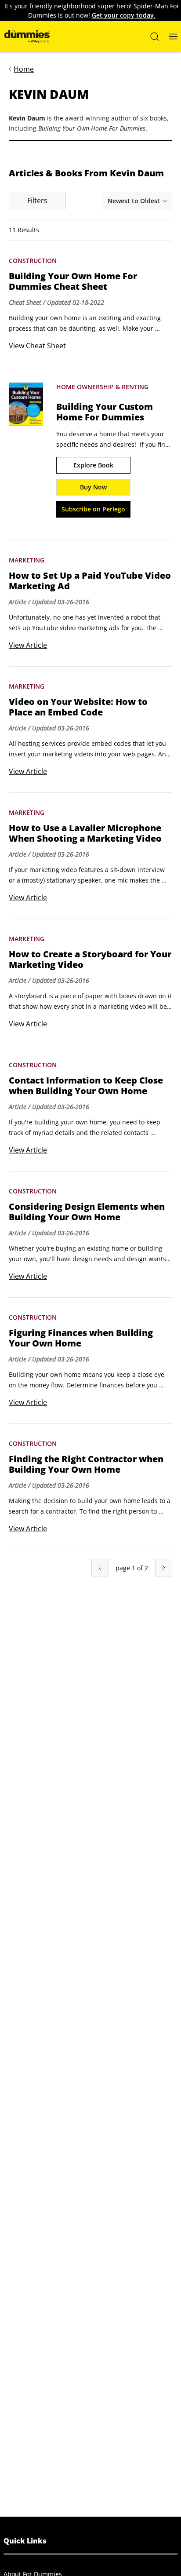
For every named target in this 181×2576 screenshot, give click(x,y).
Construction (33, 261)
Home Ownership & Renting (102, 387)
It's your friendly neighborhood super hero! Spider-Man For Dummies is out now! (92, 11)
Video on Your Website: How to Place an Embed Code (78, 707)
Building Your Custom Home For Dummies (105, 412)
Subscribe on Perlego (93, 509)
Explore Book (93, 465)
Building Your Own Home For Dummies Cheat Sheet (73, 281)
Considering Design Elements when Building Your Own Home (87, 1212)
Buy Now (93, 487)
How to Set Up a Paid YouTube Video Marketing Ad (90, 581)
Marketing (27, 560)
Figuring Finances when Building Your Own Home (81, 1338)
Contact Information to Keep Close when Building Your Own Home (86, 1086)
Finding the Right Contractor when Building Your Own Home (86, 1464)
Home (24, 69)
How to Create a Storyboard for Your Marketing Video (90, 960)
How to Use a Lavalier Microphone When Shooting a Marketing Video (85, 833)
